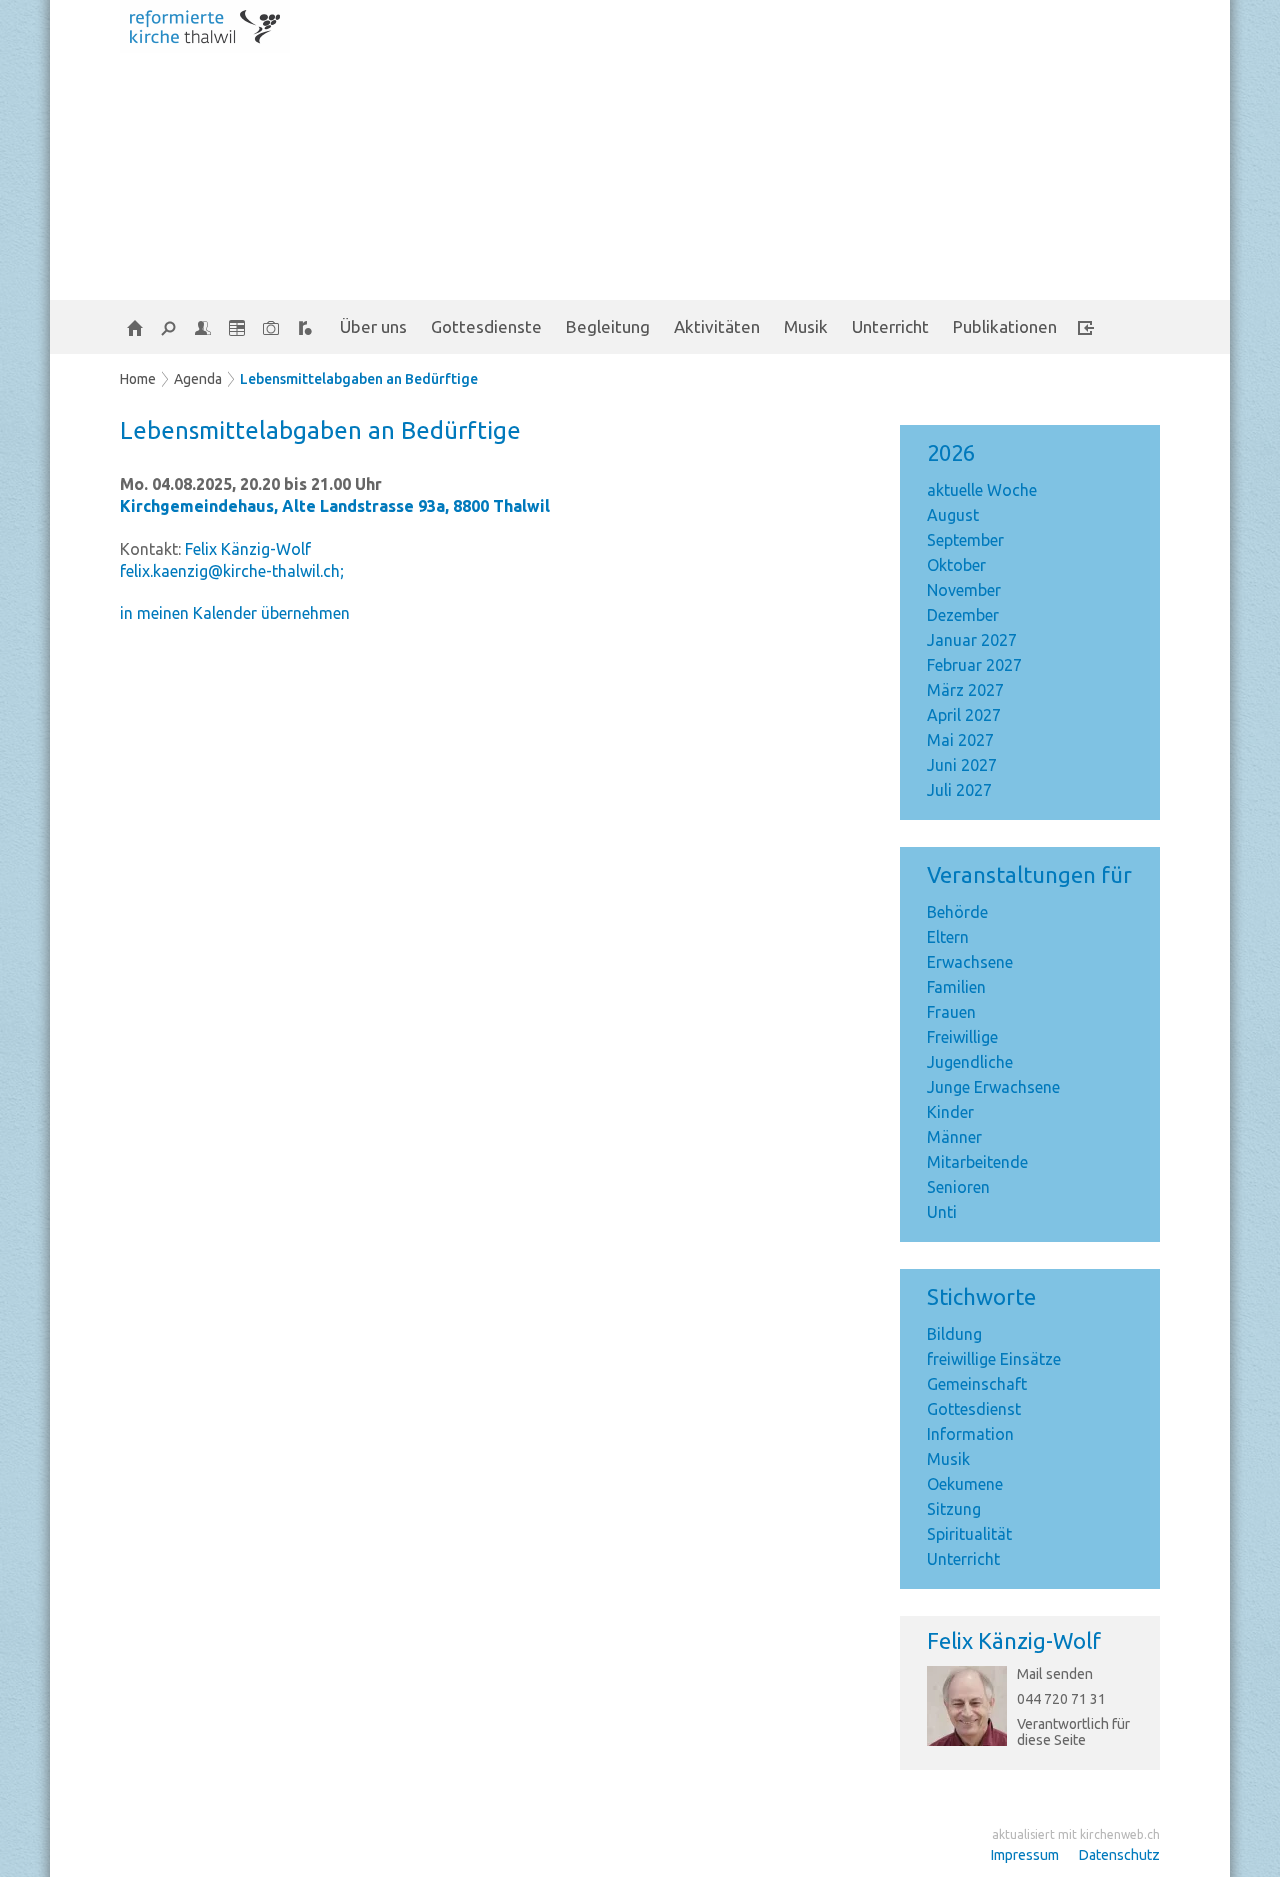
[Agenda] (237, 327)
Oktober (956, 565)
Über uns (373, 326)
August (953, 515)
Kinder (950, 1112)
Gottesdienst (974, 1409)
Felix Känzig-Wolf (1014, 1640)
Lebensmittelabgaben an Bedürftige (359, 379)
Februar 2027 (974, 665)
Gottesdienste (486, 326)
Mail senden (1055, 1674)
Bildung (954, 1334)
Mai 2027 (960, 740)
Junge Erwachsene (993, 1087)
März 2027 (965, 690)
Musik (806, 326)
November (964, 590)
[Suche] (169, 327)
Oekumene (965, 1484)
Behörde (957, 912)
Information (970, 1434)
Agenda (198, 379)
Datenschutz (1119, 1855)
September (965, 540)
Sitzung (954, 1509)
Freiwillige (962, 1037)
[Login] (1086, 327)
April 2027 (964, 715)
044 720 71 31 (1061, 1699)
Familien (956, 987)
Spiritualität (969, 1534)
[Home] (135, 327)
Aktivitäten (717, 326)
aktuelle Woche (982, 490)
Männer (954, 1137)
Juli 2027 (959, 790)
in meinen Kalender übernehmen (235, 613)
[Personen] (203, 327)
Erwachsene (970, 962)
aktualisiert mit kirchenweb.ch (1076, 1834)
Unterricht (890, 326)
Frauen (951, 1012)
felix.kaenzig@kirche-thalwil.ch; (232, 571)
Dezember (963, 615)
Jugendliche (970, 1062)
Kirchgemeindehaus (335, 506)
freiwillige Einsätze (994, 1359)
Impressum (1025, 1855)
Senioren (958, 1187)
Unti (942, 1212)
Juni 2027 (962, 765)
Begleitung (608, 326)
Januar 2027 (972, 640)
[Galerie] (271, 327)
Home (138, 379)
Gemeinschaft (977, 1384)
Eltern (948, 937)
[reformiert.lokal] (305, 327)
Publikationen (1005, 326)
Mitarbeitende (977, 1162)
